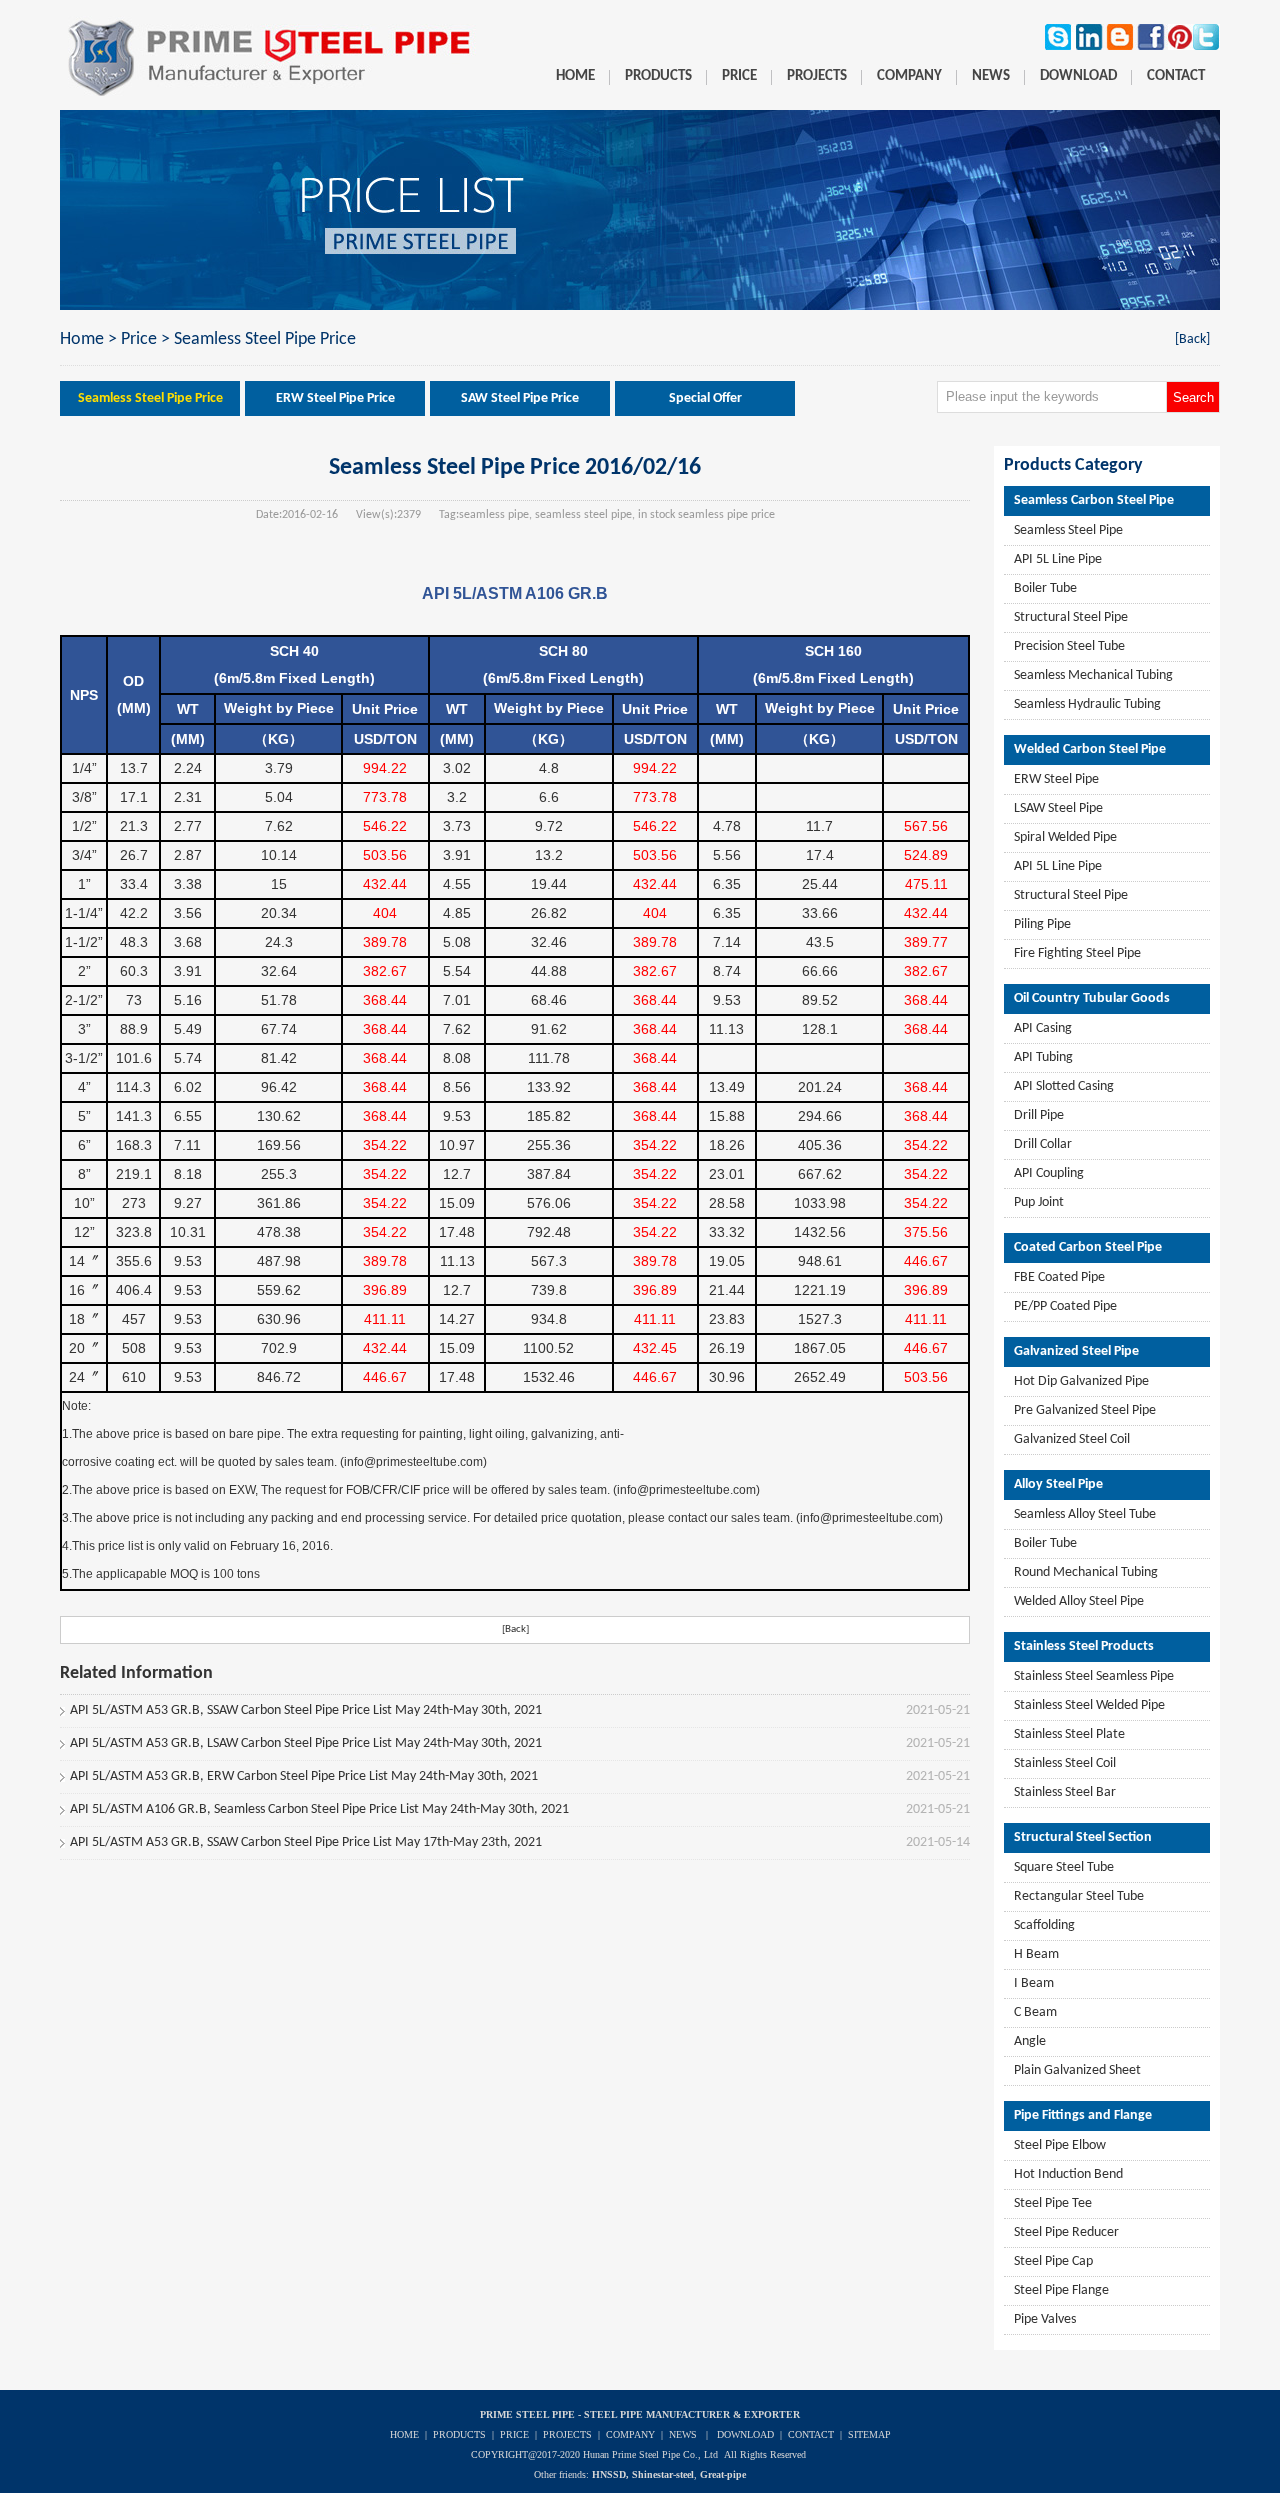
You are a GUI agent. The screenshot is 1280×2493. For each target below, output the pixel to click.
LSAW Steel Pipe (1058, 808)
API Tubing (1043, 1057)
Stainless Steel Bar (1065, 1792)
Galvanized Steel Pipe (1076, 1351)
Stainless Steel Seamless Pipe (1094, 1676)
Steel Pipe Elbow (1060, 2145)
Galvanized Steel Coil (1072, 1439)
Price (139, 339)
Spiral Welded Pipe (1065, 837)
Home (82, 339)
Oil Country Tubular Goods (1092, 998)
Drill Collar (1043, 1144)
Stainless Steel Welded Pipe (1089, 1705)
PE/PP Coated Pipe (1065, 1306)
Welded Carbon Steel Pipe (1090, 749)
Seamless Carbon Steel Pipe (1094, 500)
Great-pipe (723, 2474)
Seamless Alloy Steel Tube (1085, 1514)
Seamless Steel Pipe (1068, 530)
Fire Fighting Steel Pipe (1077, 953)
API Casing (1043, 1028)
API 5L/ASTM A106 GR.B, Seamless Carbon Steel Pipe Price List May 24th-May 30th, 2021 (319, 1809)
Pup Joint (1039, 1202)
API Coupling (1049, 1173)
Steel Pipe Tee (1053, 2203)
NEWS (683, 2434)
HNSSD (609, 2474)
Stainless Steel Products (1084, 1646)
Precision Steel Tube (1069, 646)
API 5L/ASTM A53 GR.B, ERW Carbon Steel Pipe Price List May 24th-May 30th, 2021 (304, 1776)
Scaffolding (1044, 1925)
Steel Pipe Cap (1053, 2261)
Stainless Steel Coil (1065, 1763)
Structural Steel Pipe (1071, 617)
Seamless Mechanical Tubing (1093, 675)
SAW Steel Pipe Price (520, 398)
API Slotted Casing (1064, 1086)
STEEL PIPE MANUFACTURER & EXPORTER (692, 2414)
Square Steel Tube (1064, 1867)
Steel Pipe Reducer (1066, 2232)
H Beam (1036, 1954)
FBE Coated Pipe (1059, 1277)
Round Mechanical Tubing (1086, 1572)
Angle (1030, 2041)
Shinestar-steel (663, 2474)
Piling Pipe (1042, 924)
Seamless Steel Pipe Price (265, 339)
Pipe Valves (1045, 2319)
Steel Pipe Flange (1061, 2290)
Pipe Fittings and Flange (1083, 2115)
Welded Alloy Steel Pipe (1079, 1601)
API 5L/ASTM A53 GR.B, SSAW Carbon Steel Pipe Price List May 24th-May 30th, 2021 (306, 1710)
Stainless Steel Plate (1069, 1734)
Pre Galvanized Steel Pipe (1085, 1410)
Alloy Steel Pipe (1058, 1484)
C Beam (1035, 2012)
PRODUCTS (459, 2434)
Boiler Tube (1045, 588)
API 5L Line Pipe (1058, 559)
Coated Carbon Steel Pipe (1088, 1247)
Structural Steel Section (1083, 1837)
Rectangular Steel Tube (1079, 1896)
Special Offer (705, 398)
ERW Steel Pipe (1056, 779)
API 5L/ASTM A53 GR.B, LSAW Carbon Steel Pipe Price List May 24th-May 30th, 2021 (306, 1743)
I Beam (1034, 1983)
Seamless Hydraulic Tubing (1087, 704)
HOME (404, 2434)
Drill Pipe (1039, 1115)
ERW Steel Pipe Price (335, 398)
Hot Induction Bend (1068, 2174)
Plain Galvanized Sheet (1077, 2070)
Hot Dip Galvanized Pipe (1081, 1381)
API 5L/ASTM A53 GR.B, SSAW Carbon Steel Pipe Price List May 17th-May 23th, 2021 (306, 1842)
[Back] (1192, 339)
